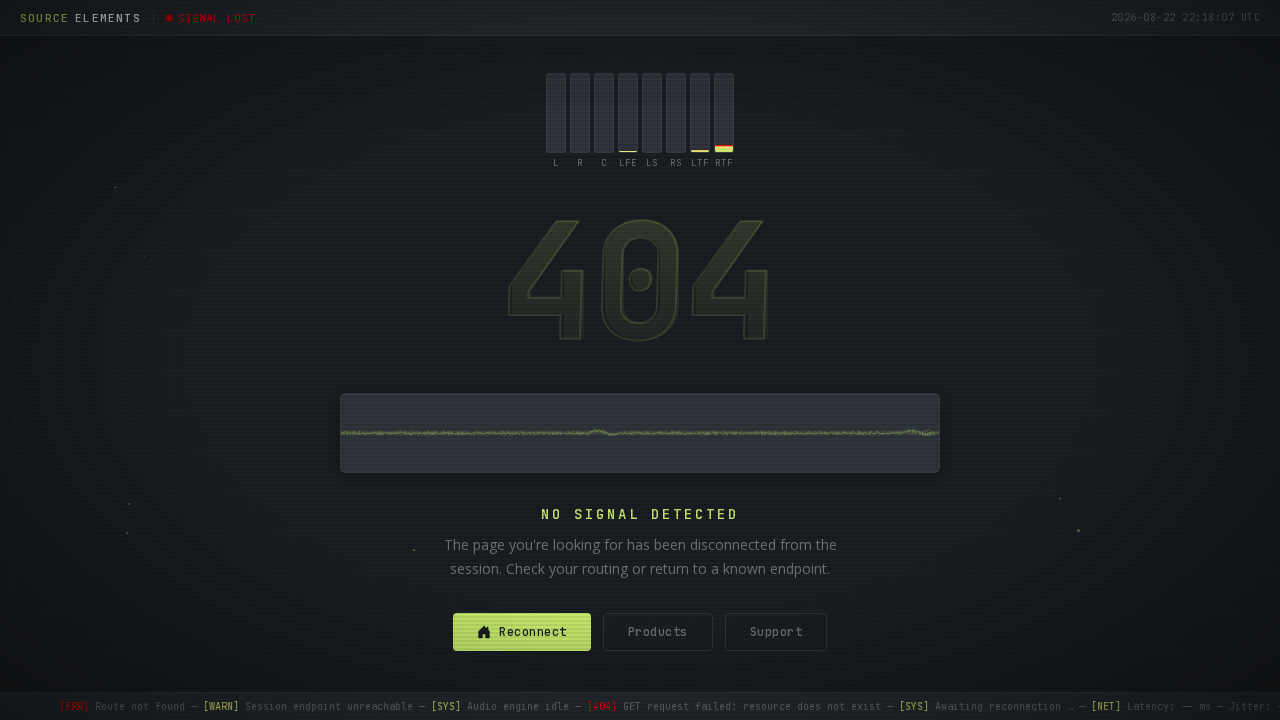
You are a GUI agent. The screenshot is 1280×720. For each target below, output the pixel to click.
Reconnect (533, 632)
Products (658, 632)
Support (776, 632)
